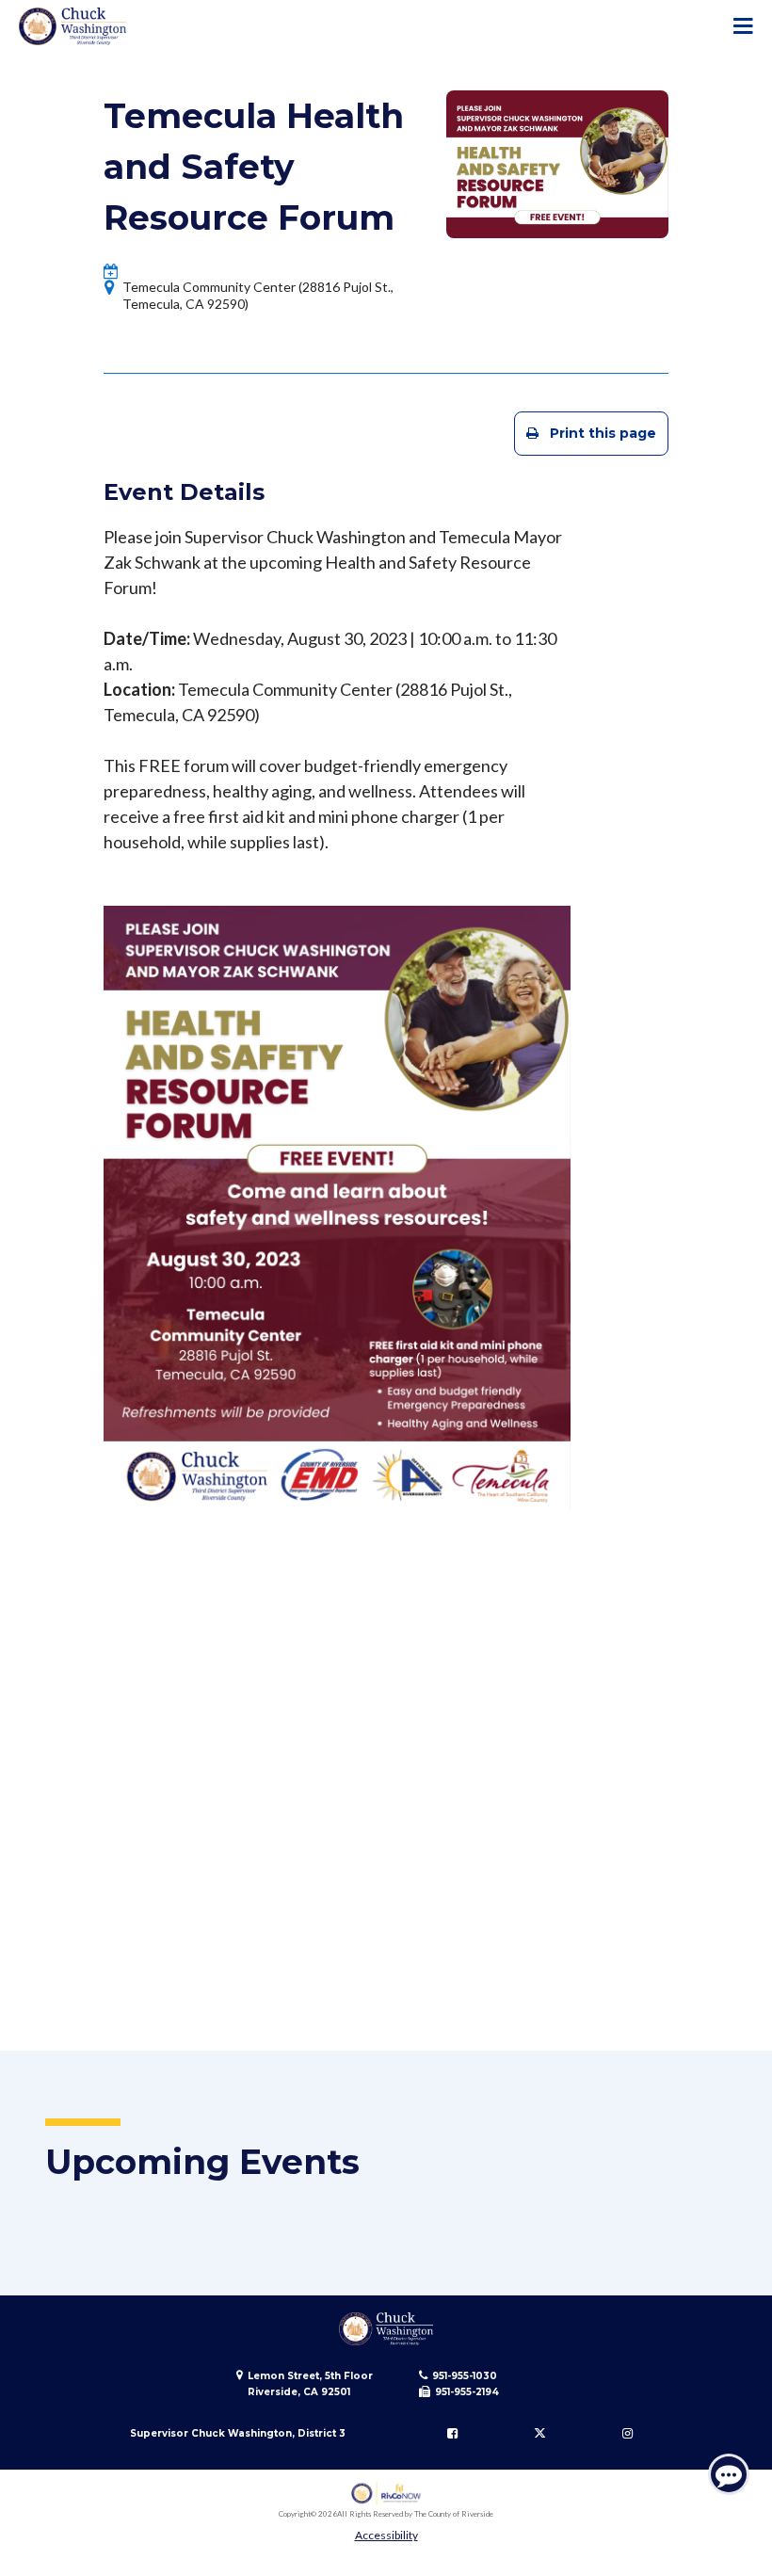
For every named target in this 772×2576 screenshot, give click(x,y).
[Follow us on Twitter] (539, 2434)
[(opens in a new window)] (386, 2494)
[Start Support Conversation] (729, 2474)
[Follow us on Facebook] (453, 2434)
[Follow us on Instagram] (627, 2434)
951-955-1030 (465, 2376)
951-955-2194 (467, 2392)
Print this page (603, 433)
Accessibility (386, 2535)
